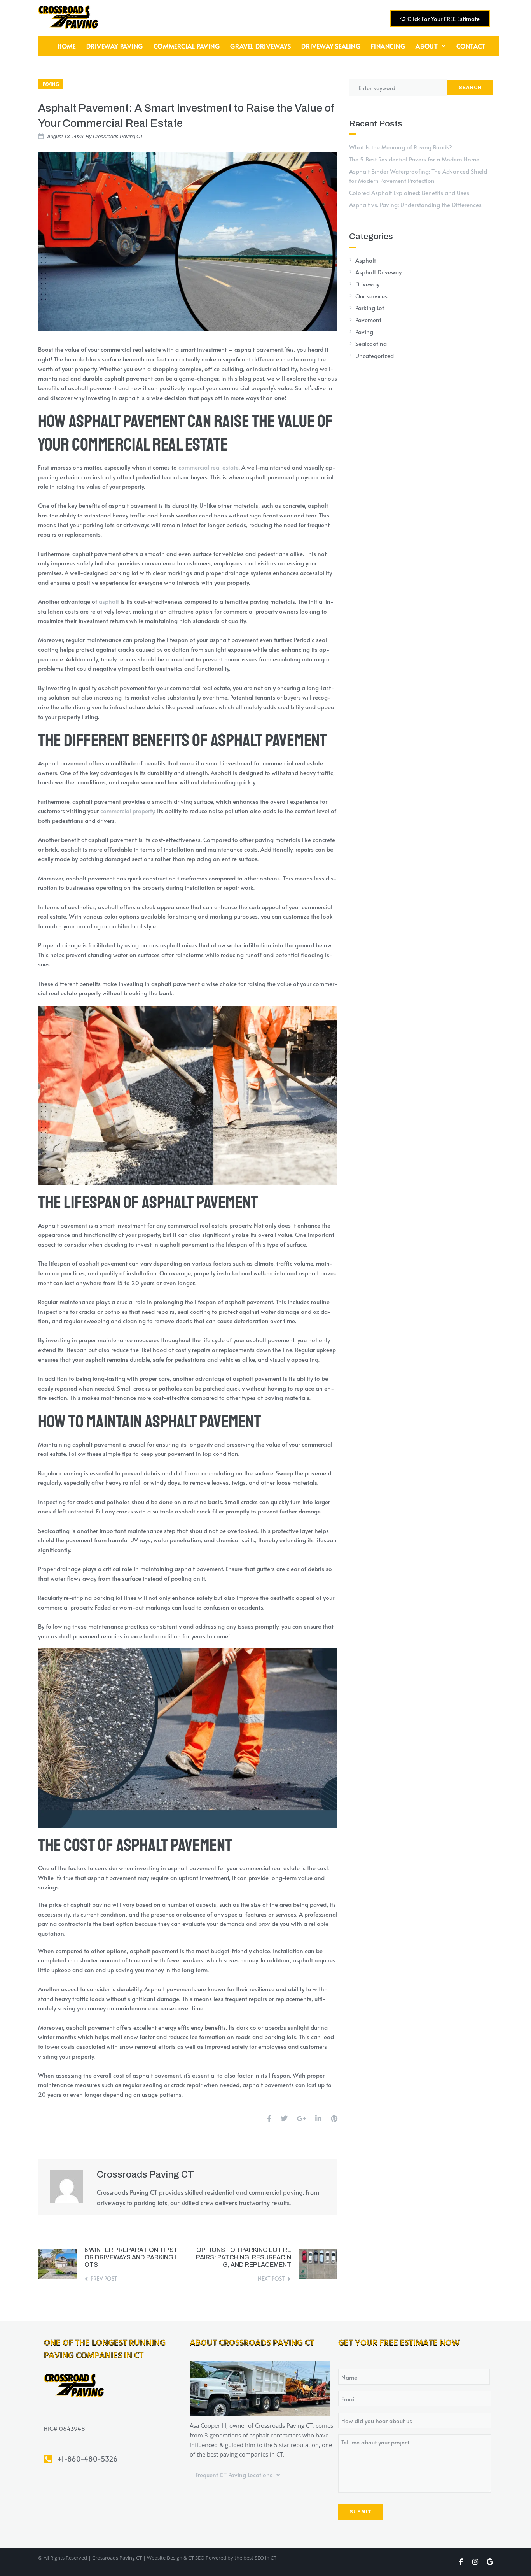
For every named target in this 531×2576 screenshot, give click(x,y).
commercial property (127, 811)
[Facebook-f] (461, 2562)
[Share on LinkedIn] (318, 2118)
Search (470, 88)
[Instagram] (475, 2562)
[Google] (490, 2562)
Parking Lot (370, 308)
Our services (371, 296)
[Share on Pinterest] (334, 2118)
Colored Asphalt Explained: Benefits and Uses (409, 192)
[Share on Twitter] (284, 2118)
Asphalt (366, 260)
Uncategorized (375, 355)
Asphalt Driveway (378, 272)
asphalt (109, 601)
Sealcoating (371, 343)
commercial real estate (209, 467)
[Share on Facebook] (269, 2118)
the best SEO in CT (255, 2558)
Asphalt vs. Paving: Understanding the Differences (415, 204)
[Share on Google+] (301, 2118)
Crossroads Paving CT (118, 137)
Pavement (368, 320)
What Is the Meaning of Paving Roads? (401, 147)
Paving (51, 84)
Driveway (367, 284)
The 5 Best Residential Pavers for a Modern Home (414, 159)
